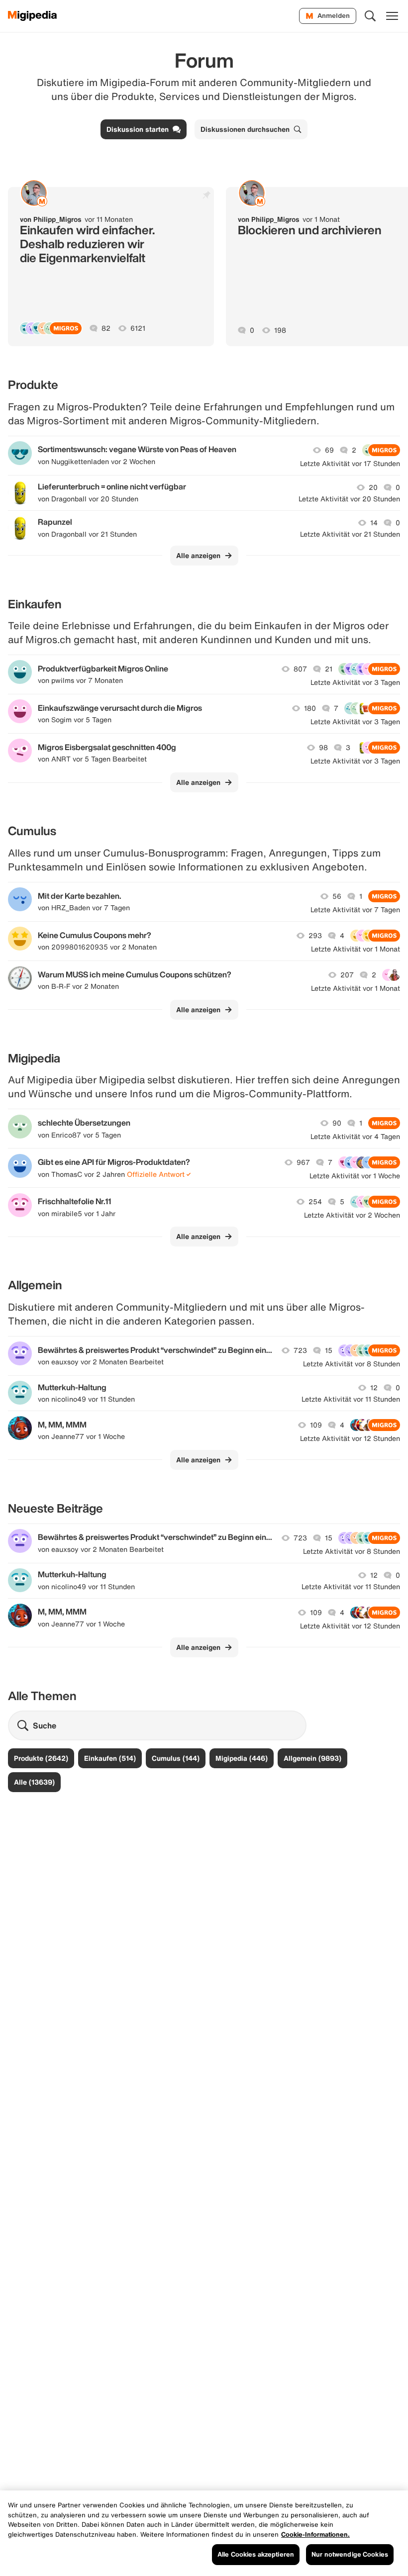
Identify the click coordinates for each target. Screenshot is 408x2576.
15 (329, 1350)
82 (106, 328)
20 (373, 487)
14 (374, 523)
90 (337, 1123)
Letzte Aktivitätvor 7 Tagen (355, 910)
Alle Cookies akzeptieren (256, 2554)
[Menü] (392, 16)
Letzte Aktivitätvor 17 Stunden (350, 464)
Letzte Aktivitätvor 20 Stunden (349, 499)
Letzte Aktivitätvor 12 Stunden (350, 1438)
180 (310, 708)
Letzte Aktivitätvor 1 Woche (355, 1176)
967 (303, 1162)
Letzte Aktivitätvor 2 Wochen (352, 1215)
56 (337, 896)
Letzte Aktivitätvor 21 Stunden (350, 534)
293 (315, 936)
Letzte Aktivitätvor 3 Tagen (355, 682)
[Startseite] (33, 16)
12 (374, 1388)
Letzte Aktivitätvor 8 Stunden (352, 1364)
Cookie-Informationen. (315, 2534)
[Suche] (370, 16)
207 (347, 975)
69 (329, 450)
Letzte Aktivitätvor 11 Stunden (351, 1399)
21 (329, 669)
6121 (138, 328)
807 (300, 669)
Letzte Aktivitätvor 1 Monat (356, 949)
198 (280, 330)
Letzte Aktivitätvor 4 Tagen (355, 1137)
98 (323, 748)
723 (300, 1350)
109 (316, 1425)
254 (315, 1202)
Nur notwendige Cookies (350, 2554)
